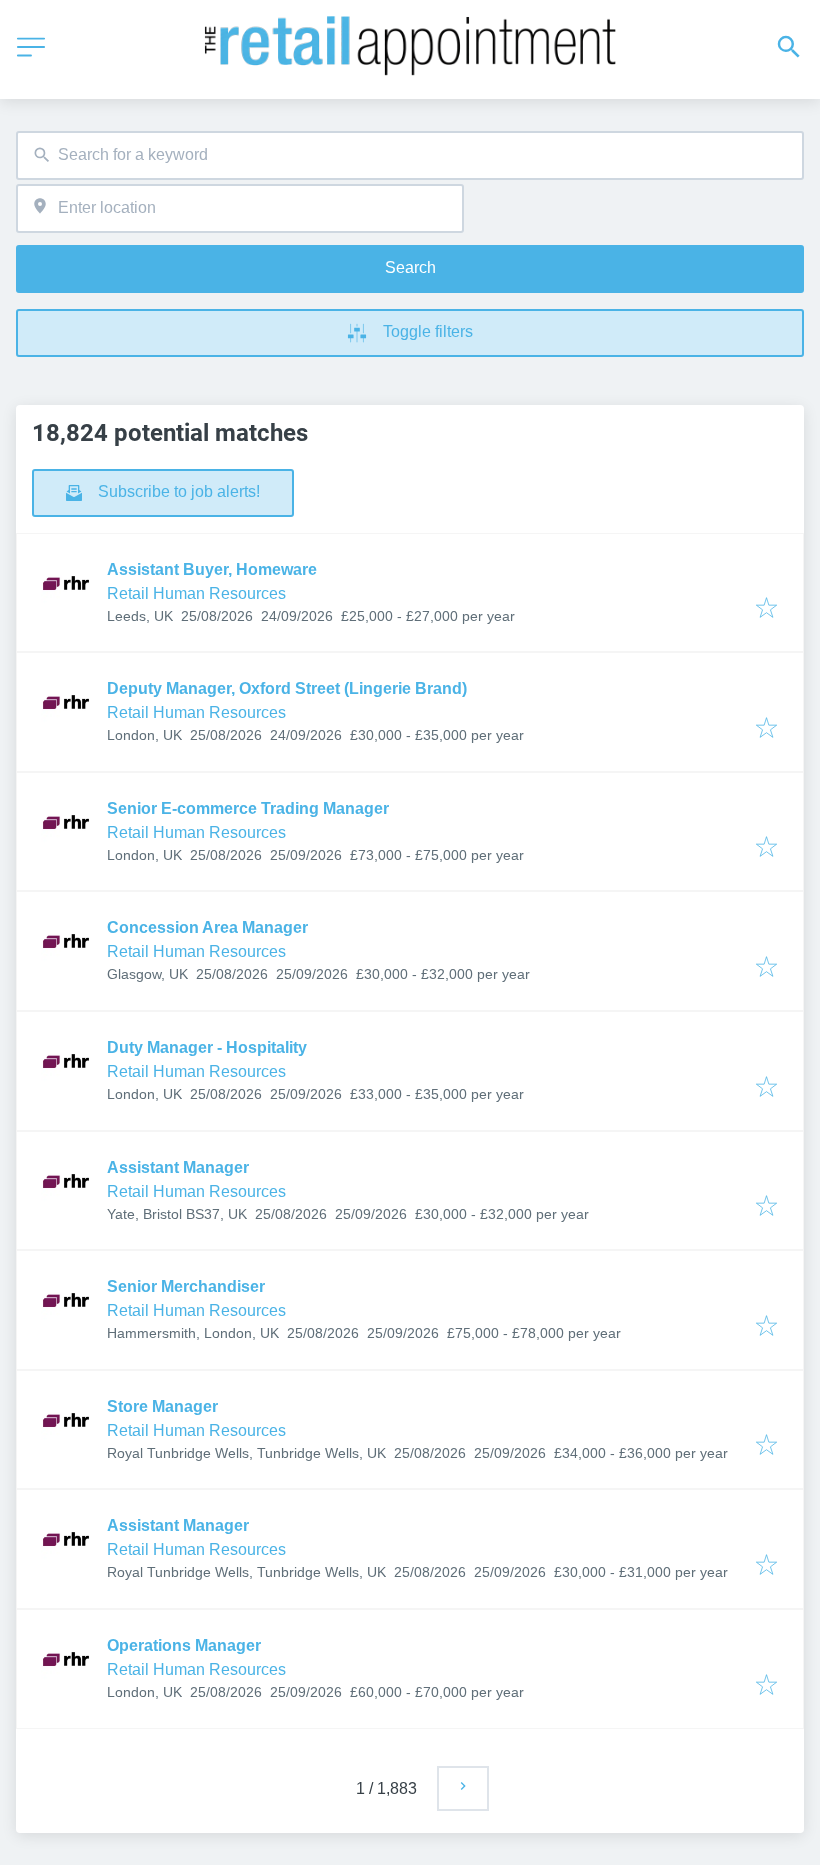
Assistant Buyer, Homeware (212, 569)
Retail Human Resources (196, 593)
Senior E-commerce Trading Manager (248, 808)
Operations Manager (184, 1645)
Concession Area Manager (207, 927)
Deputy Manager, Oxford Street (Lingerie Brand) (287, 688)
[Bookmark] (766, 609)
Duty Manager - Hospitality (207, 1047)
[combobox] (410, 155)
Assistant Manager (178, 1167)
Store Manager (162, 1406)
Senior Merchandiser (186, 1286)
